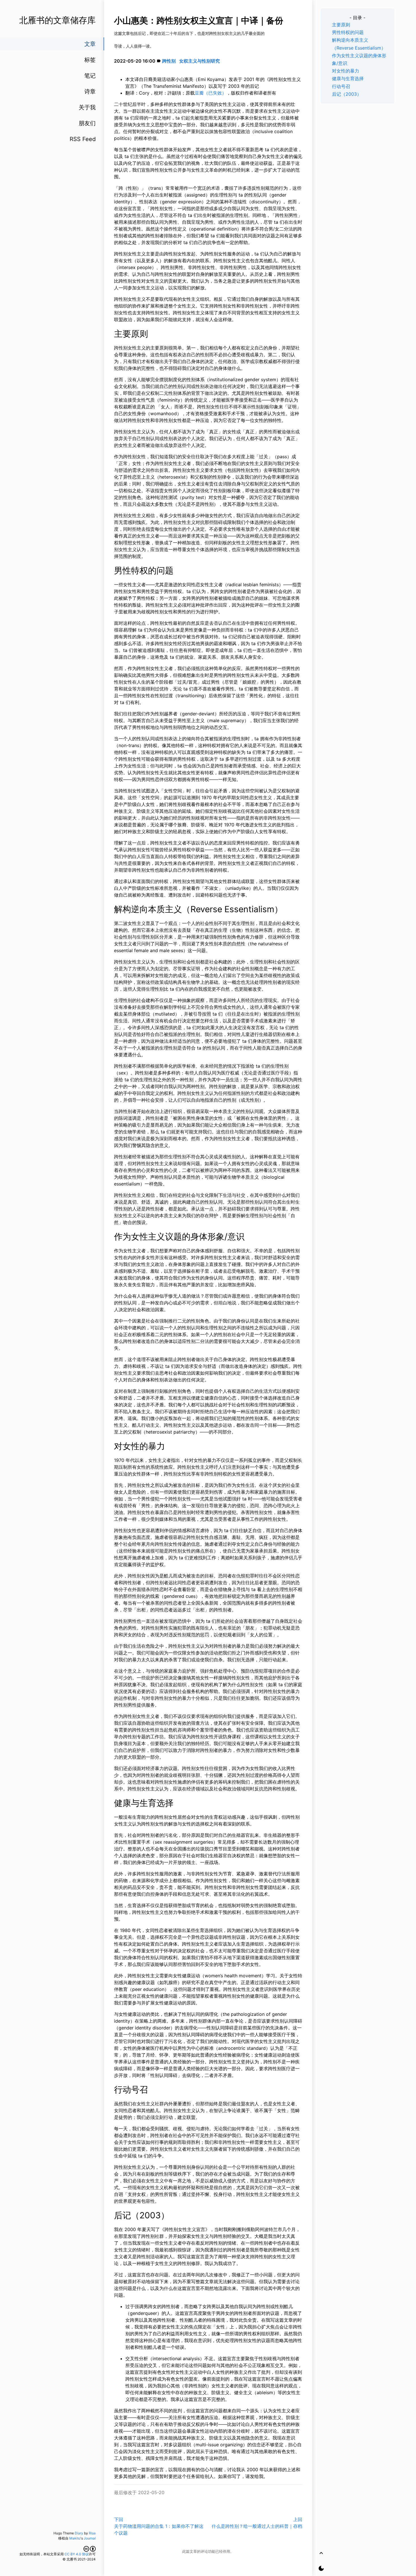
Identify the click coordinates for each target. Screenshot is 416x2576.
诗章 (90, 91)
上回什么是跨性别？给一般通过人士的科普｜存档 (257, 2523)
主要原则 (341, 25)
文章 (90, 44)
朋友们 (87, 123)
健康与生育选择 (348, 78)
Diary (79, 2533)
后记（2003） (347, 94)
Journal (90, 2538)
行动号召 (341, 86)
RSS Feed (83, 139)
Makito (75, 2538)
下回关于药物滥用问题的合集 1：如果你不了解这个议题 (159, 2526)
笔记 (90, 76)
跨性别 (169, 61)
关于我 (87, 107)
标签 (90, 60)
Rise (92, 2533)
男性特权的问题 (348, 32)
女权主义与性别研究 (200, 61)
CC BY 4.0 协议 (77, 2554)
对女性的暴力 (346, 71)
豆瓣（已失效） (211, 93)
